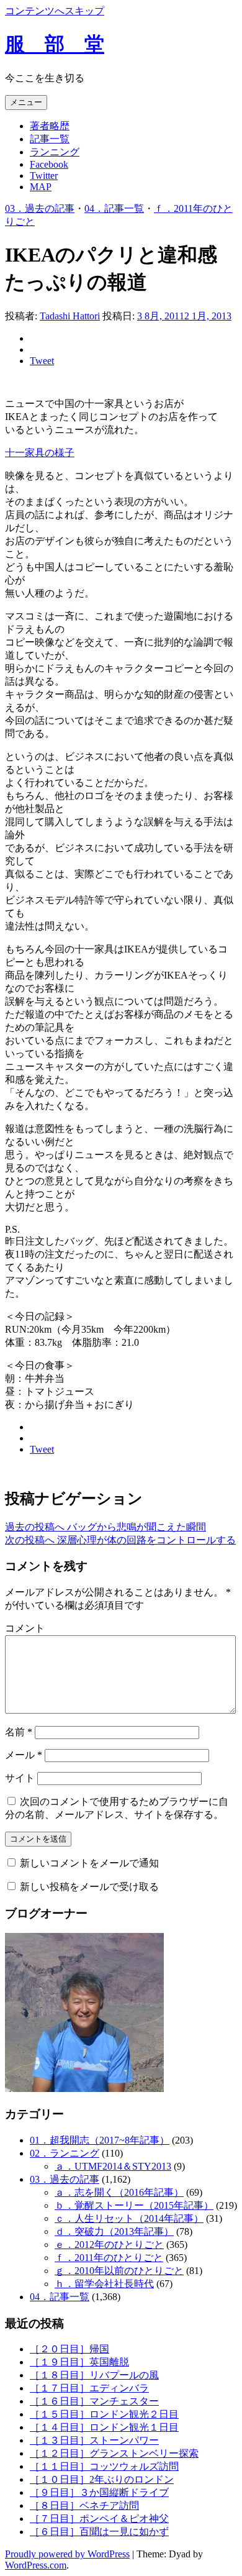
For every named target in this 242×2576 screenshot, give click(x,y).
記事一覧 (50, 139)
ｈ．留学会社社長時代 (104, 2284)
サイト (20, 1778)
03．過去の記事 (40, 208)
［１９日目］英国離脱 (79, 2362)
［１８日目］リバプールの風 (94, 2375)
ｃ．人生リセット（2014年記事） (129, 2218)
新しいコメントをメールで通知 (89, 1863)
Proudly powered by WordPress (67, 2554)
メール (24, 1755)
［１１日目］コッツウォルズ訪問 (104, 2466)
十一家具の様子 (40, 453)
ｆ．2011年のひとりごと (109, 2258)
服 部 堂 (55, 44)
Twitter (44, 176)
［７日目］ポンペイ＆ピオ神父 (99, 2519)
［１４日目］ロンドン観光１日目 (104, 2427)
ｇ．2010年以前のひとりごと (119, 2271)
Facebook (49, 164)
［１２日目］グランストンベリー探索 (114, 2453)
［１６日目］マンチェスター (94, 2401)
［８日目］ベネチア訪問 (84, 2505)
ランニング (55, 152)
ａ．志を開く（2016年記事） (119, 2192)
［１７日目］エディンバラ (89, 2388)
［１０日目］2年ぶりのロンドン (102, 2479)
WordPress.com (36, 2565)
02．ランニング (65, 2153)
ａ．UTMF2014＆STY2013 (113, 2166)
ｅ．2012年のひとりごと (109, 2245)
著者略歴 (50, 126)
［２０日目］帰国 (69, 2349)
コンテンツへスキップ (55, 11)
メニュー (26, 102)
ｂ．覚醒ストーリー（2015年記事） (134, 2205)
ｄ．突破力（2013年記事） (114, 2231)
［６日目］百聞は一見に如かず (99, 2532)
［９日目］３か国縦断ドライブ (99, 2492)
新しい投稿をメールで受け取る (89, 1887)
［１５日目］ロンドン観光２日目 (104, 2414)
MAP (41, 187)
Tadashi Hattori (70, 316)
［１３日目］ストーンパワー (94, 2440)
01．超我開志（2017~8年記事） (100, 2140)
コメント (25, 1628)
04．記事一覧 (114, 208)
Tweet (42, 361)
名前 (19, 1732)
